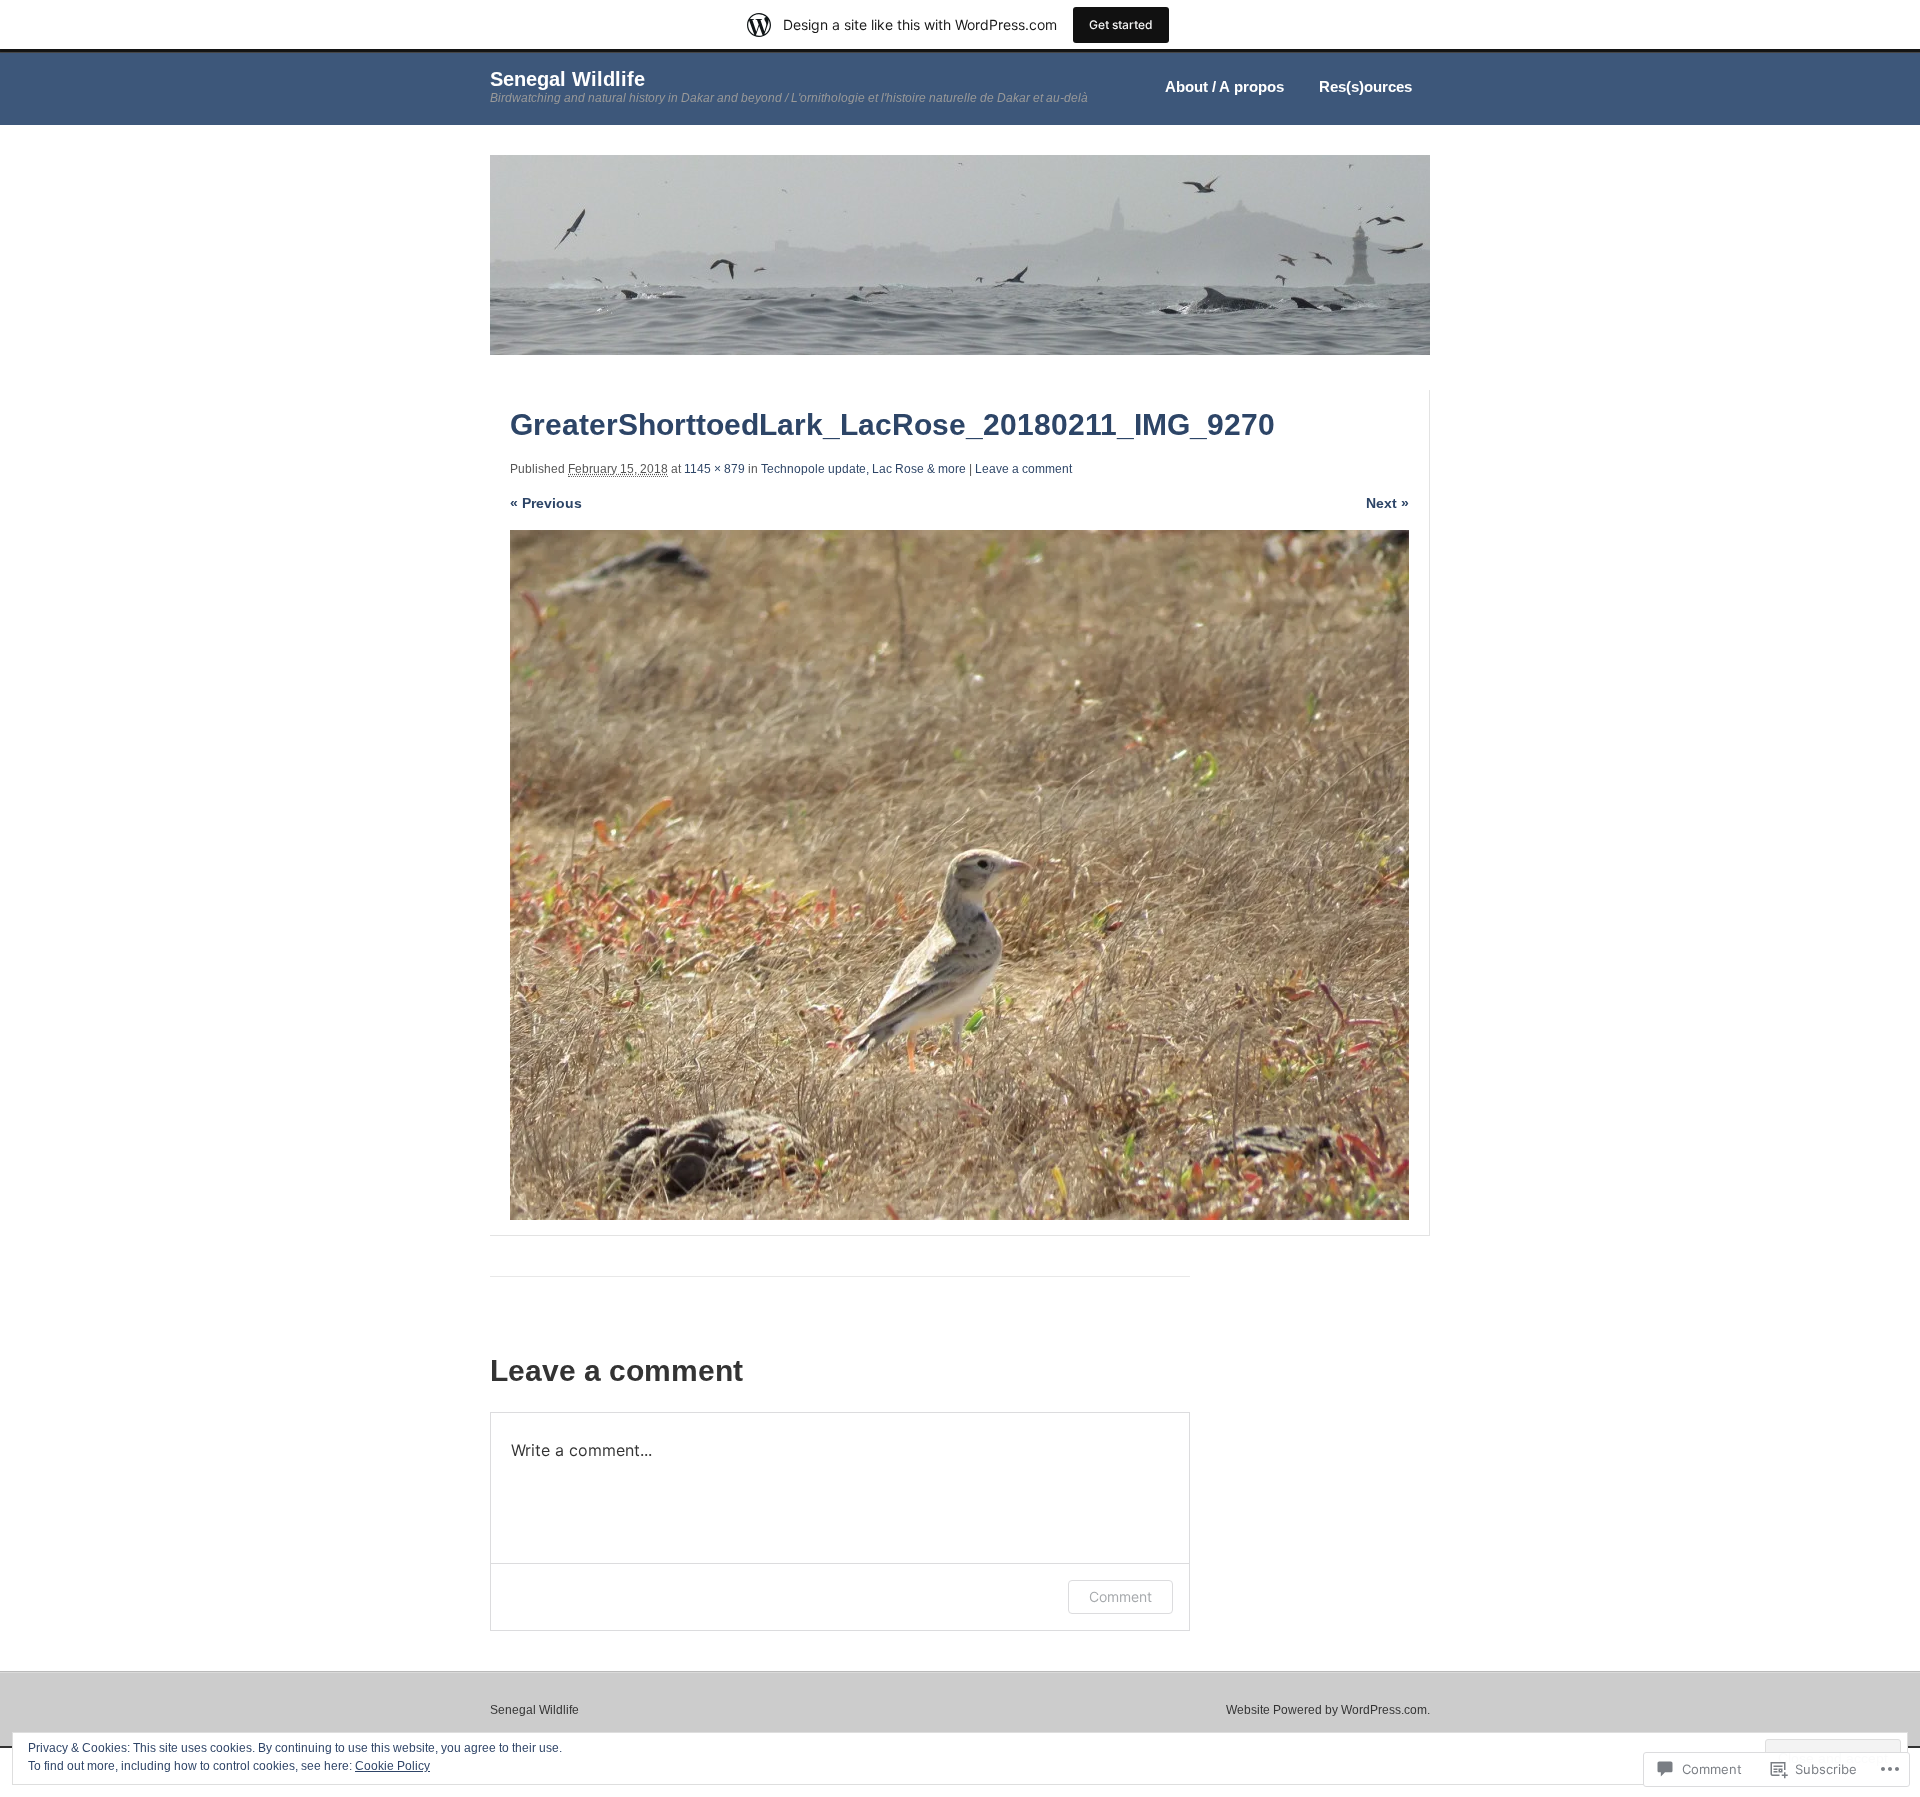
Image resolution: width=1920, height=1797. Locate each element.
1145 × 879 (714, 469)
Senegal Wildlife (567, 79)
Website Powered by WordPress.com (1326, 1710)
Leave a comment (1023, 469)
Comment (1120, 1596)
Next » (1387, 503)
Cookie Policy (392, 1766)
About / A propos (1224, 86)
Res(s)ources (1365, 86)
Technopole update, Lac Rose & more (863, 469)
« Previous (546, 503)
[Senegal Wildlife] (960, 351)
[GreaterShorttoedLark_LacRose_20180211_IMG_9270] (959, 875)
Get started (1121, 24)
